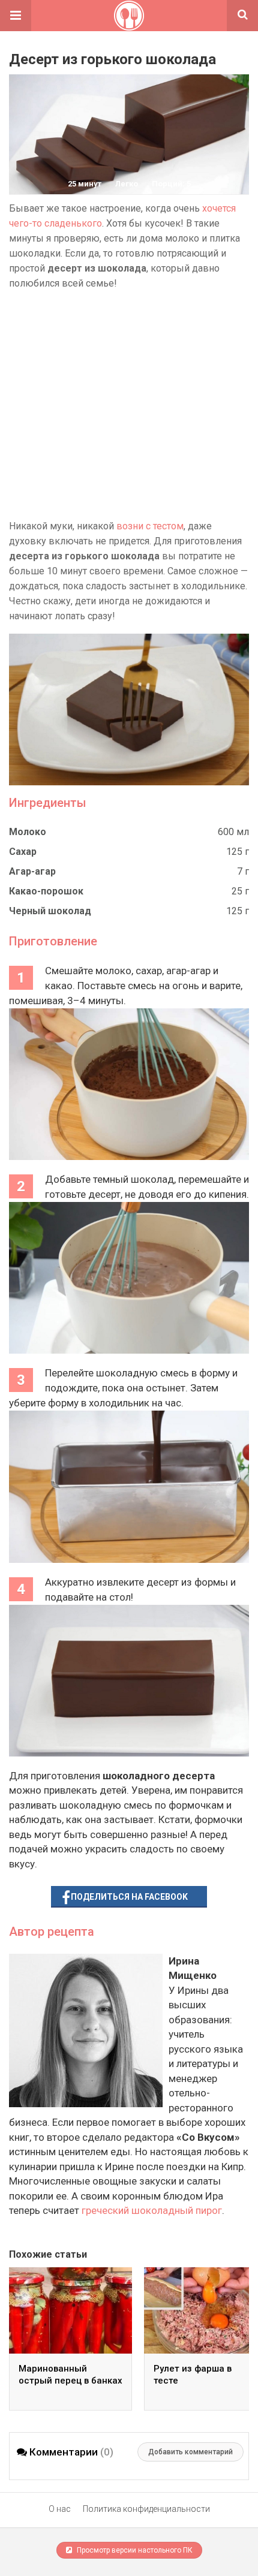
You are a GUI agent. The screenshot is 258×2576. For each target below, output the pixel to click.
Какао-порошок (46, 891)
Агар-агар (32, 871)
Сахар (23, 852)
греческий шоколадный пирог (152, 2210)
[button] (16, 16)
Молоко (28, 832)
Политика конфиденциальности (146, 2509)
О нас (60, 2509)
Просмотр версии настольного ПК (134, 2550)
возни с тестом (150, 526)
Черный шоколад (50, 911)
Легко (127, 184)
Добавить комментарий (190, 2452)
